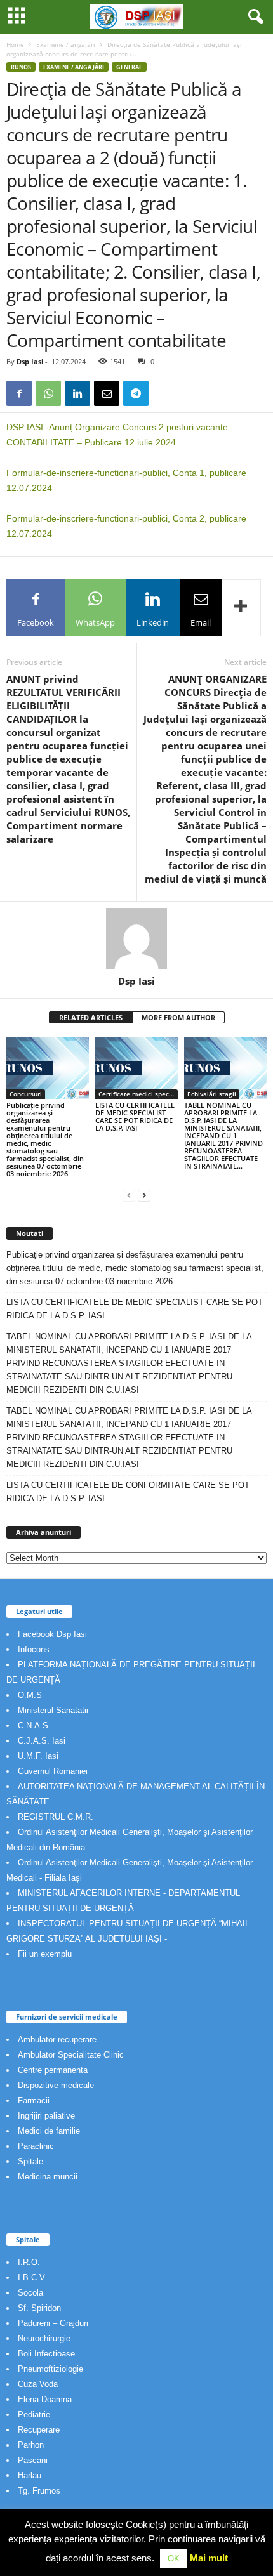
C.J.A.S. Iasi (42, 1741)
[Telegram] (136, 393)
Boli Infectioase (46, 2354)
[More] (241, 608)
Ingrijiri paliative (46, 2116)
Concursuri (26, 1094)
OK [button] (174, 2559)
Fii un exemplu (45, 1954)
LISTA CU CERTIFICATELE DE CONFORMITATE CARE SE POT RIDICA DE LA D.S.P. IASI (128, 1492)
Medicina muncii (48, 2177)
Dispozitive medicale (56, 2085)
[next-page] (144, 1195)
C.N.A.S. (34, 1725)
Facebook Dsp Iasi (52, 1634)
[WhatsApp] (48, 393)
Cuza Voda (38, 2384)
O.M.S (30, 1695)
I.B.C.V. (32, 2277)
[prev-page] (129, 1195)
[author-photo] (136, 938)
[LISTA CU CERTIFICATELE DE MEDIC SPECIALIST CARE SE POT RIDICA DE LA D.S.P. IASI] (136, 1068)
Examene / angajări (66, 44)
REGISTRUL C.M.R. (56, 1817)
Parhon (31, 2445)
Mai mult (209, 2558)
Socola (30, 2293)
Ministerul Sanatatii (53, 1710)
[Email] (107, 393)
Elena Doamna (45, 2399)
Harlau (30, 2475)
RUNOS (21, 67)
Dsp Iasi (30, 361)
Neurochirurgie (44, 2338)
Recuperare (39, 2430)
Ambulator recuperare (57, 2040)
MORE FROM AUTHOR (178, 1017)
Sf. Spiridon (39, 2308)
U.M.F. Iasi (38, 1756)
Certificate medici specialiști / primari (138, 1094)
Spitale (30, 2161)
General (129, 67)
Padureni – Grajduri (53, 2323)
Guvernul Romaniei (53, 1771)
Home (15, 44)
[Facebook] (19, 393)
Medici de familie (49, 2131)
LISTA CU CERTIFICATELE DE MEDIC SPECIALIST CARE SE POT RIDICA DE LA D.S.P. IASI (135, 1116)
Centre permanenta (53, 2070)
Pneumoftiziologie (50, 2369)
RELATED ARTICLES (91, 1017)
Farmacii (34, 2100)
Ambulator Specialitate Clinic (71, 2055)
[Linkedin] (77, 393)
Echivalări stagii (212, 1094)
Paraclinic (36, 2146)
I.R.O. (29, 2262)
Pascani (33, 2460)
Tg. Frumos (39, 2491)
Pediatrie (34, 2415)
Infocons (34, 1649)
